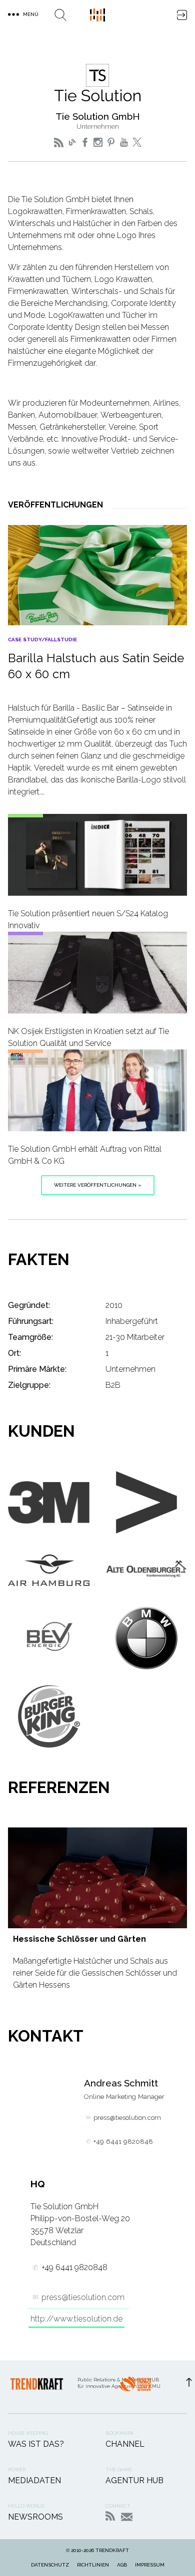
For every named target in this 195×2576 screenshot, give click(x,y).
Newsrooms (35, 2517)
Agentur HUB (134, 2480)
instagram (98, 142)
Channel (125, 2444)
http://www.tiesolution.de (76, 2319)
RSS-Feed (110, 2516)
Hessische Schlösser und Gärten (79, 1939)
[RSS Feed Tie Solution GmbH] (59, 142)
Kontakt (127, 2517)
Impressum (150, 2565)
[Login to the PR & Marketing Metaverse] (182, 15)
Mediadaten (34, 2480)
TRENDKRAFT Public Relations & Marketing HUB (97, 15)
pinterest (111, 142)
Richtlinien (93, 2565)
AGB (122, 2565)
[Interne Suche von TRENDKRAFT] (60, 15)
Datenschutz (50, 2565)
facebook (85, 142)
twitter (137, 142)
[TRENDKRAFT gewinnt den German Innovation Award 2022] (135, 2387)
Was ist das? (36, 2444)
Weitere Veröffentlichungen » (98, 1185)
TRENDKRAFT (112, 2550)
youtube (124, 142)
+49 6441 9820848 (123, 2142)
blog (72, 142)
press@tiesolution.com (127, 2118)
